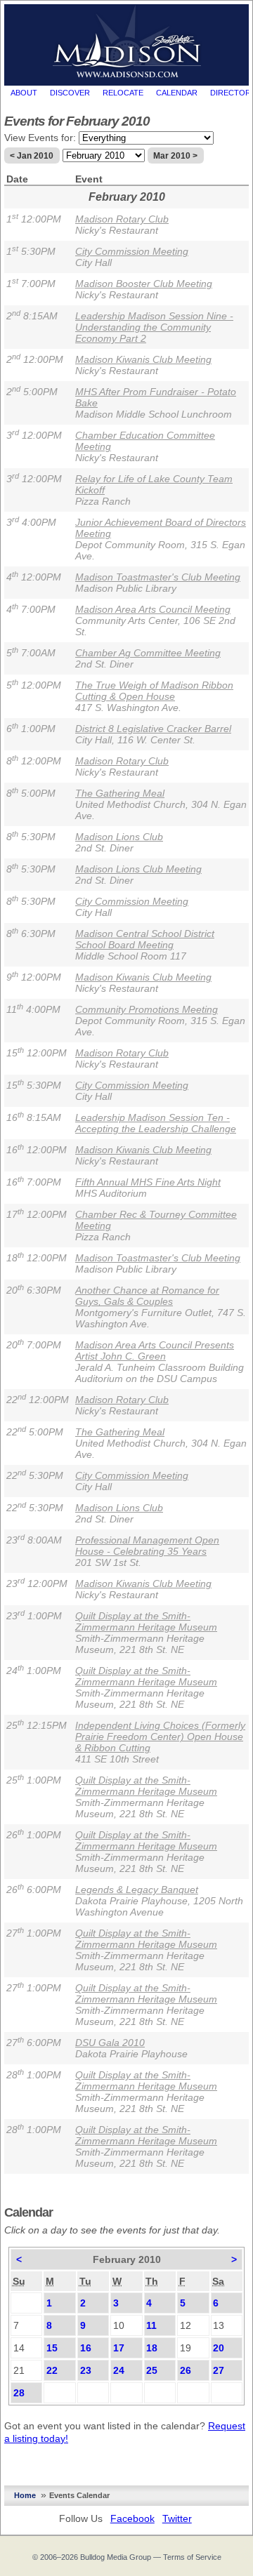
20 (219, 2348)
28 (19, 2393)
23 (86, 2370)
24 (119, 2370)
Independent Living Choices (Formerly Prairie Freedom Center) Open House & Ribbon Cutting (160, 1737)
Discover (70, 93)
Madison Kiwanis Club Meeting (143, 359)
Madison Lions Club (119, 837)
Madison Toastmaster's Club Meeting (158, 577)
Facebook (132, 2518)
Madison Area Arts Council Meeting (153, 609)
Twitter (177, 2518)
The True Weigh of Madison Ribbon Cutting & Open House (154, 691)
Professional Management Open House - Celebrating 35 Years (147, 1546)
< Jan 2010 (32, 156)
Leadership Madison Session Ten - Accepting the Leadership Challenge (156, 1123)
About (24, 93)
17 (119, 2348)
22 (52, 2370)
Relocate (123, 93)
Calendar (177, 93)
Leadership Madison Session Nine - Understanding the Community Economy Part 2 (154, 327)
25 (152, 2370)
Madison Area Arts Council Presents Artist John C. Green (155, 1350)
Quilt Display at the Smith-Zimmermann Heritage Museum (146, 1621)
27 (219, 2370)
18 (152, 2348)
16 (86, 2348)
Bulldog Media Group (116, 2557)
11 (151, 2325)
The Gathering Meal (120, 793)
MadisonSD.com (127, 41)
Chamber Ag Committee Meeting (148, 653)
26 (186, 2370)
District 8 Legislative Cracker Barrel (153, 729)
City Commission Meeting (132, 251)
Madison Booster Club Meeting (144, 284)
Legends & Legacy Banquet (137, 1890)
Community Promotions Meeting (147, 1009)
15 (52, 2348)
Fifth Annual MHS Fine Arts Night (148, 1182)
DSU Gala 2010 (110, 2043)
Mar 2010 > (175, 156)
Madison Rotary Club (122, 219)
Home (25, 2495)
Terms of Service (192, 2557)
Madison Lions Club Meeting (138, 869)
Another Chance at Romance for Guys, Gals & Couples (147, 1296)
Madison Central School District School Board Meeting (145, 939)
